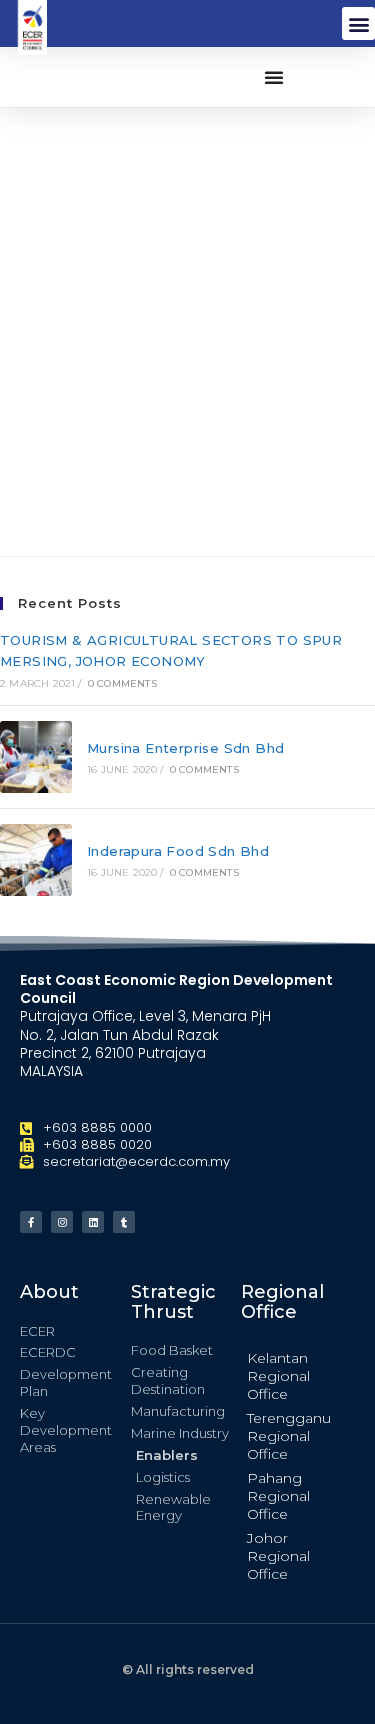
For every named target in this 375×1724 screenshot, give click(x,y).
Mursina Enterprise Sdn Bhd (185, 748)
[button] (358, 23)
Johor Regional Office (278, 1556)
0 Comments (122, 683)
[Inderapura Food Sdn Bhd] (36, 860)
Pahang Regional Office (278, 1496)
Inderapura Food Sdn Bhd (178, 851)
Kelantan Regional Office (278, 1376)
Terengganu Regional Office (289, 1436)
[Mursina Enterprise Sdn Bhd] (36, 757)
